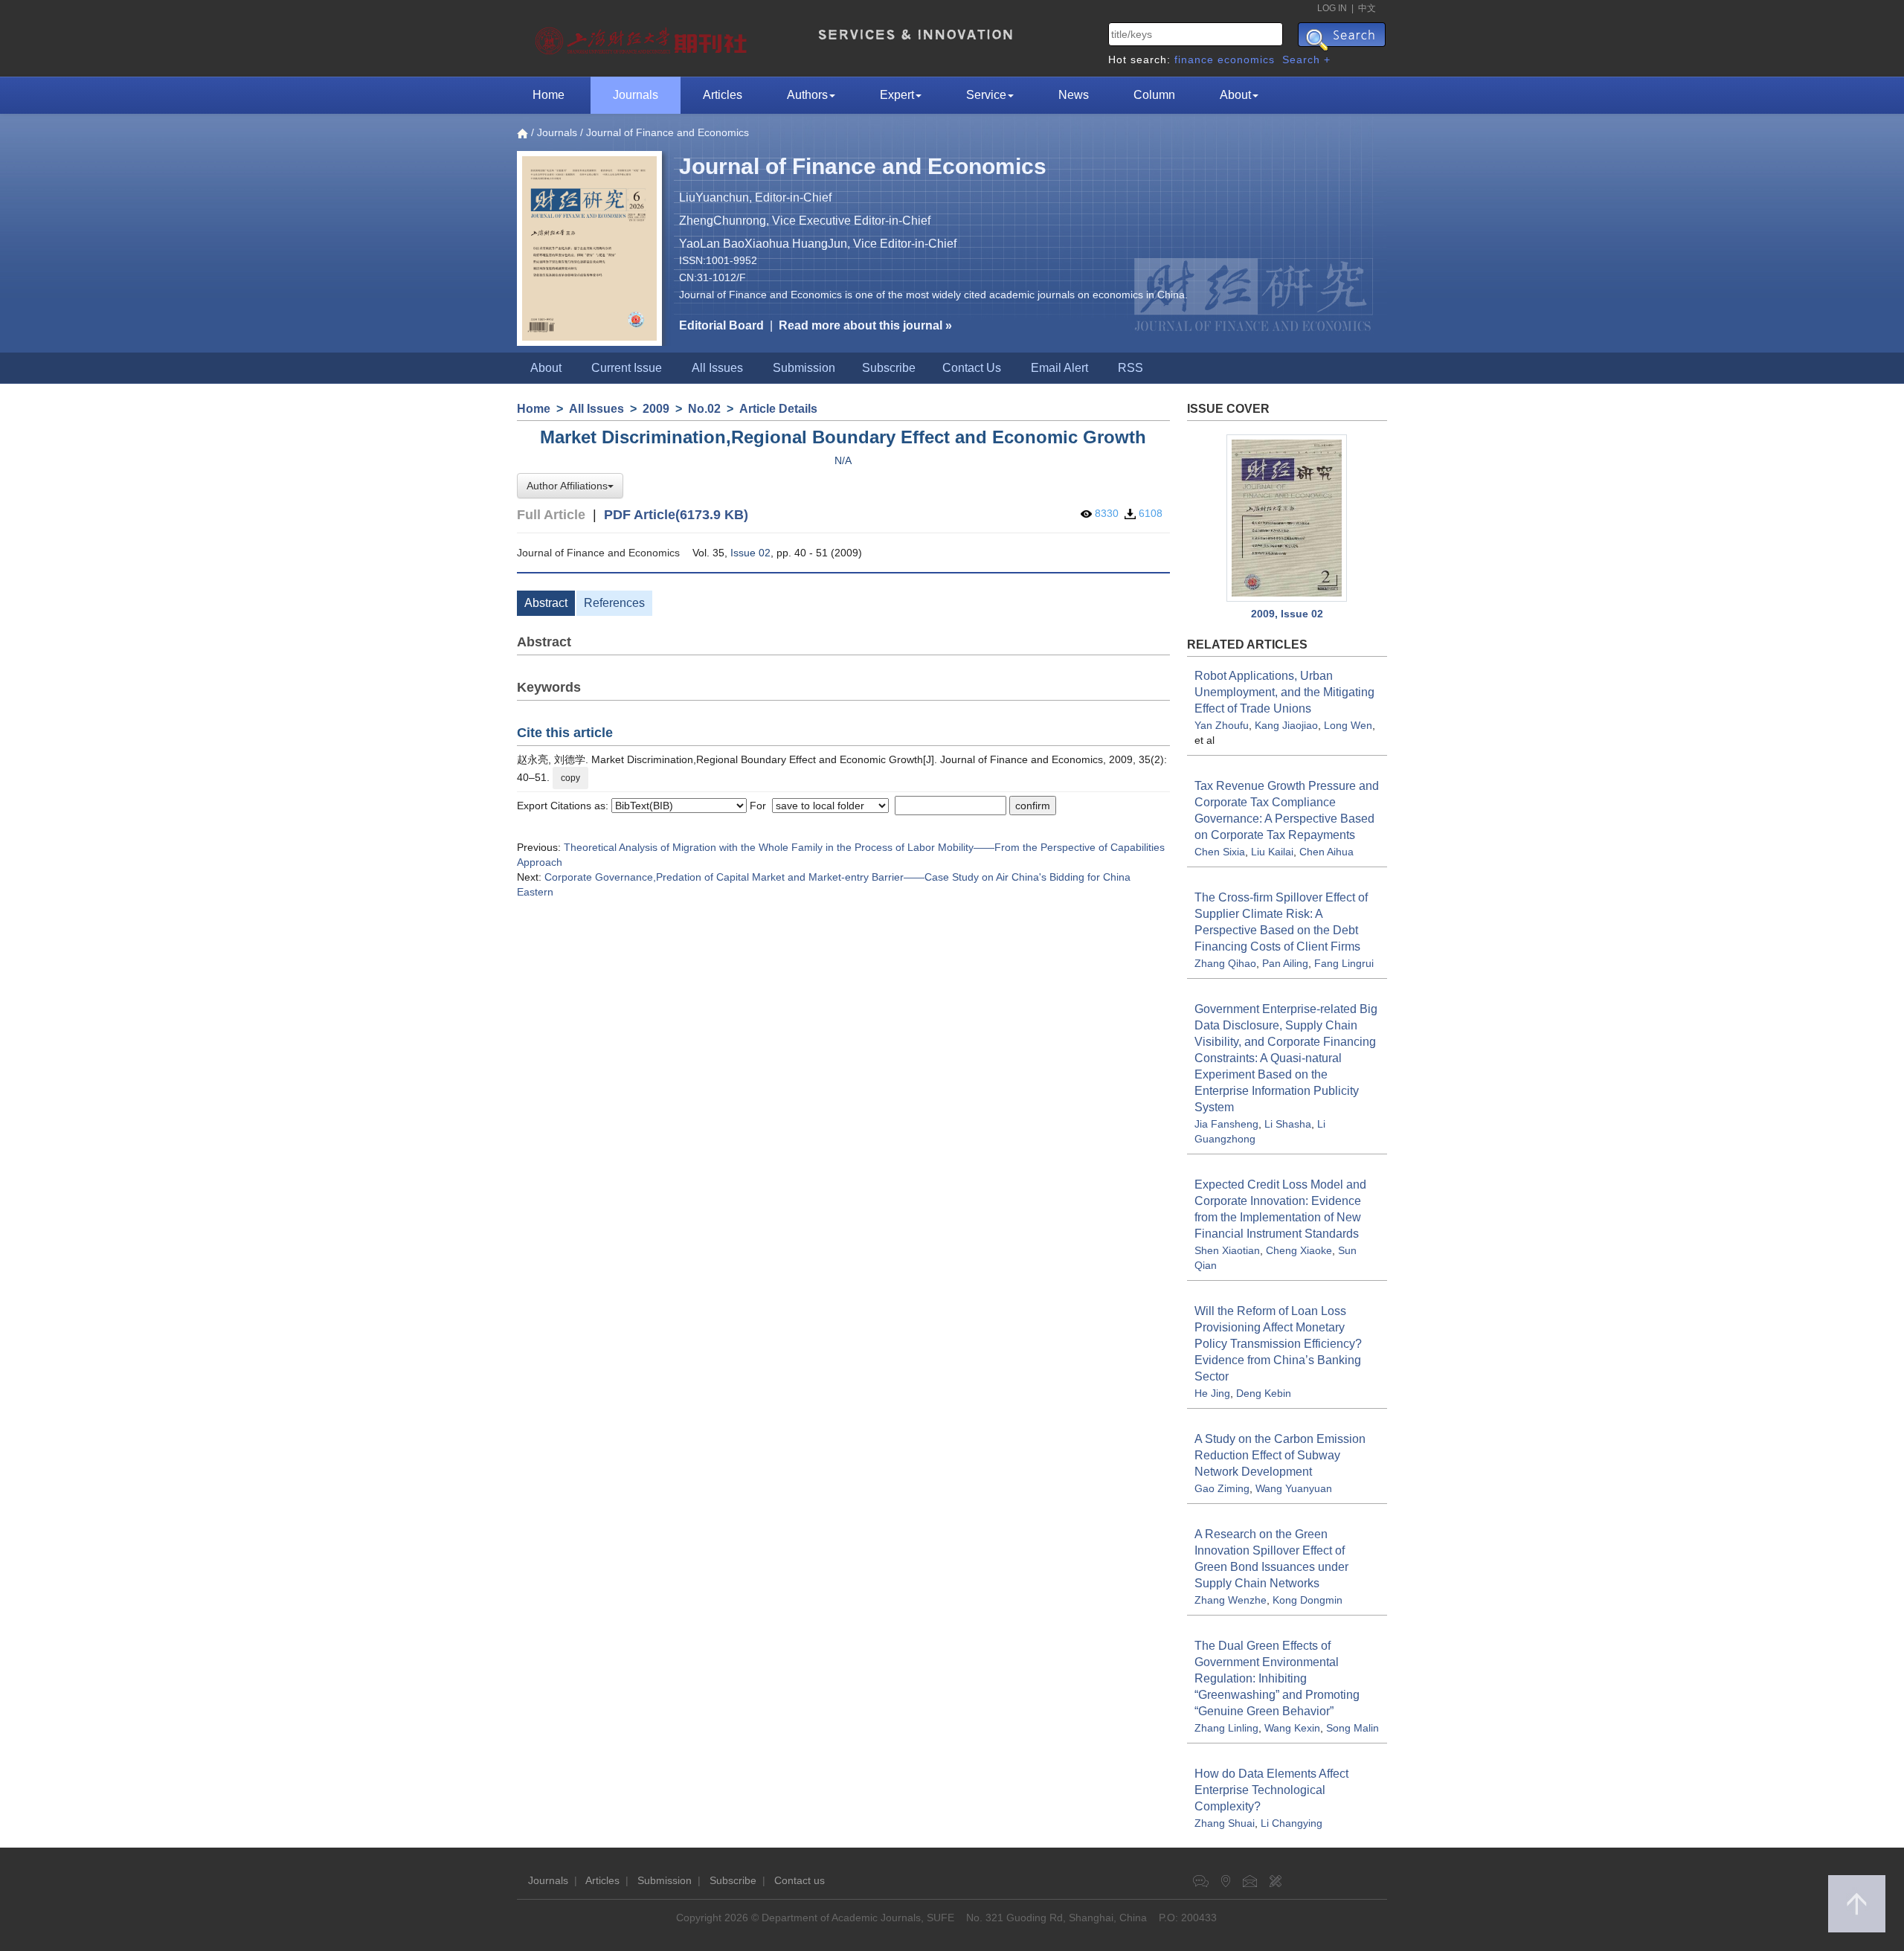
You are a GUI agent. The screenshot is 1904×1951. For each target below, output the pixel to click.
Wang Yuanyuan (1294, 1488)
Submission (804, 368)
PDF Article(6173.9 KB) (676, 515)
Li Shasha (1288, 1124)
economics (1246, 60)
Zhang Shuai (1225, 1823)
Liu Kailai (1272, 852)
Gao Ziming (1222, 1488)
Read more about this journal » (865, 325)
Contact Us (972, 368)
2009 (656, 409)
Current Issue (627, 368)
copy (570, 778)
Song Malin (1353, 1728)
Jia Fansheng (1226, 1124)
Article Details (778, 409)
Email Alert (1059, 368)
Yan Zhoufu (1222, 725)
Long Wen (1348, 725)
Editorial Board (721, 325)
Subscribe (889, 368)
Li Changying (1292, 1823)
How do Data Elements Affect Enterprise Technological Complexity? (1271, 1790)
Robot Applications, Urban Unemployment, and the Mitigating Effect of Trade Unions (1284, 692)
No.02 (704, 409)
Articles (723, 95)
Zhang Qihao (1225, 963)
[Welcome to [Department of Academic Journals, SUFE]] (643, 37)
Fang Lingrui (1344, 963)
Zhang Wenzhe (1231, 1600)
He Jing (1212, 1393)
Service (986, 95)
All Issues (717, 368)
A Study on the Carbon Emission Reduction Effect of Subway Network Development (1280, 1455)
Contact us (800, 1880)
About (1235, 95)
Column (1154, 95)
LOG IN (1332, 8)
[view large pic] (1287, 518)
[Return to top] (1857, 1904)
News (1074, 95)
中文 (1367, 8)
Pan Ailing (1285, 963)
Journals (636, 95)
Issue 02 (750, 553)
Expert (897, 95)
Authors (807, 95)
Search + (1306, 60)
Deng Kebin (1264, 1393)
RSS (1130, 368)
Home (549, 95)
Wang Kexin (1292, 1728)
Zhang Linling (1226, 1728)
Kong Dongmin (1308, 1600)
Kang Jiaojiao (1286, 725)
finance (1194, 60)
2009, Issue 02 (1287, 614)
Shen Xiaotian (1227, 1250)
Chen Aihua (1326, 852)
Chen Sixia (1220, 852)
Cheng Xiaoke (1299, 1250)
